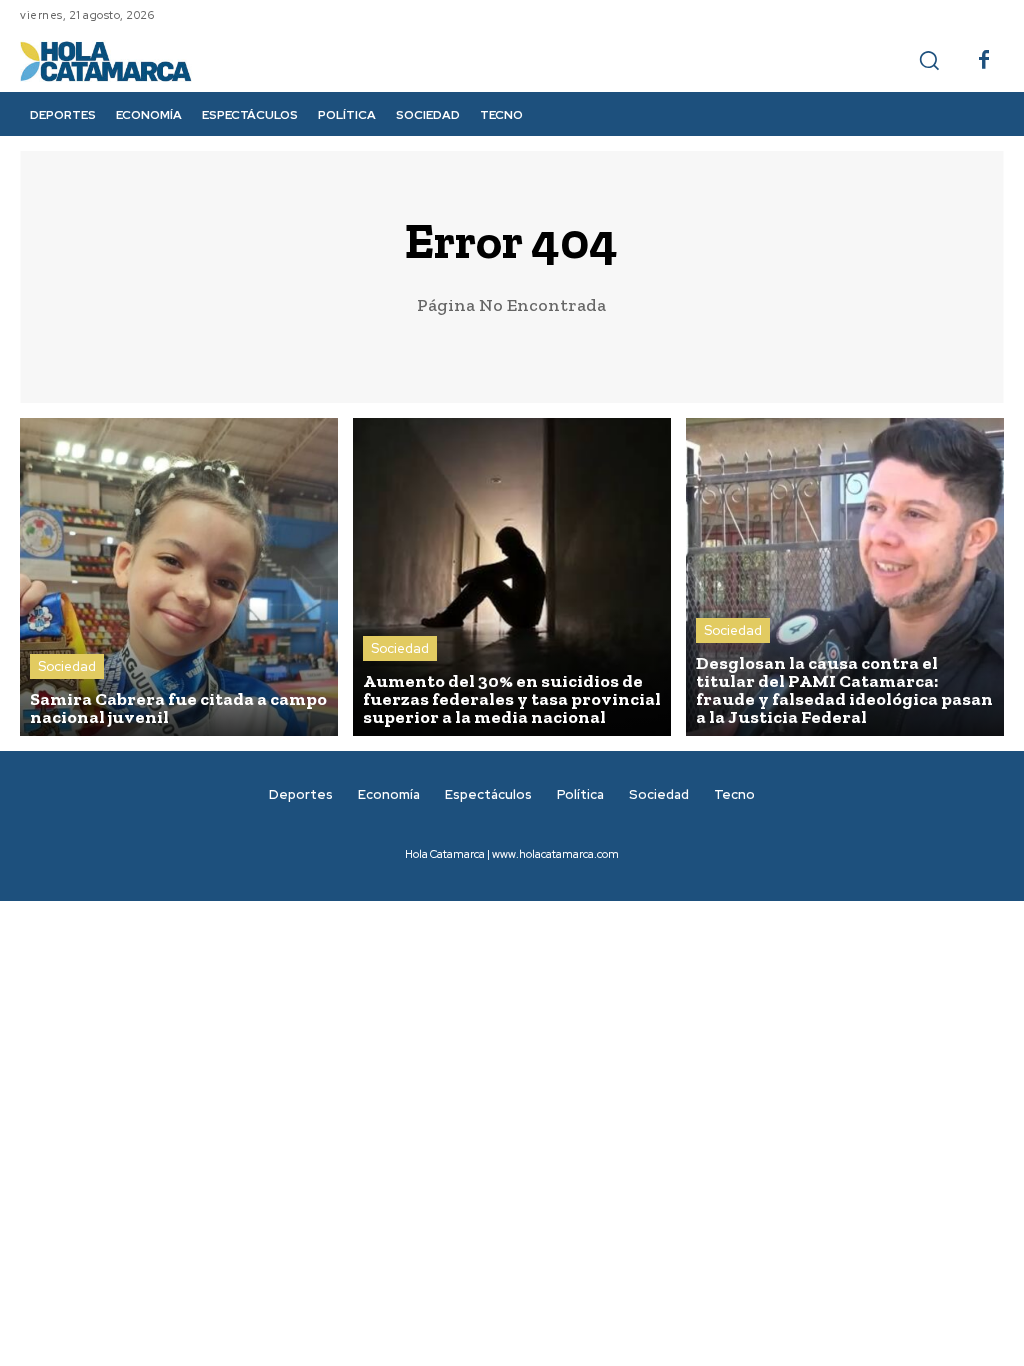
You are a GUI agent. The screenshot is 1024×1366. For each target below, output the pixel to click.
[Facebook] (984, 61)
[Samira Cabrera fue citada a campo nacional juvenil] (179, 577)
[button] (929, 60)
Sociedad (67, 666)
